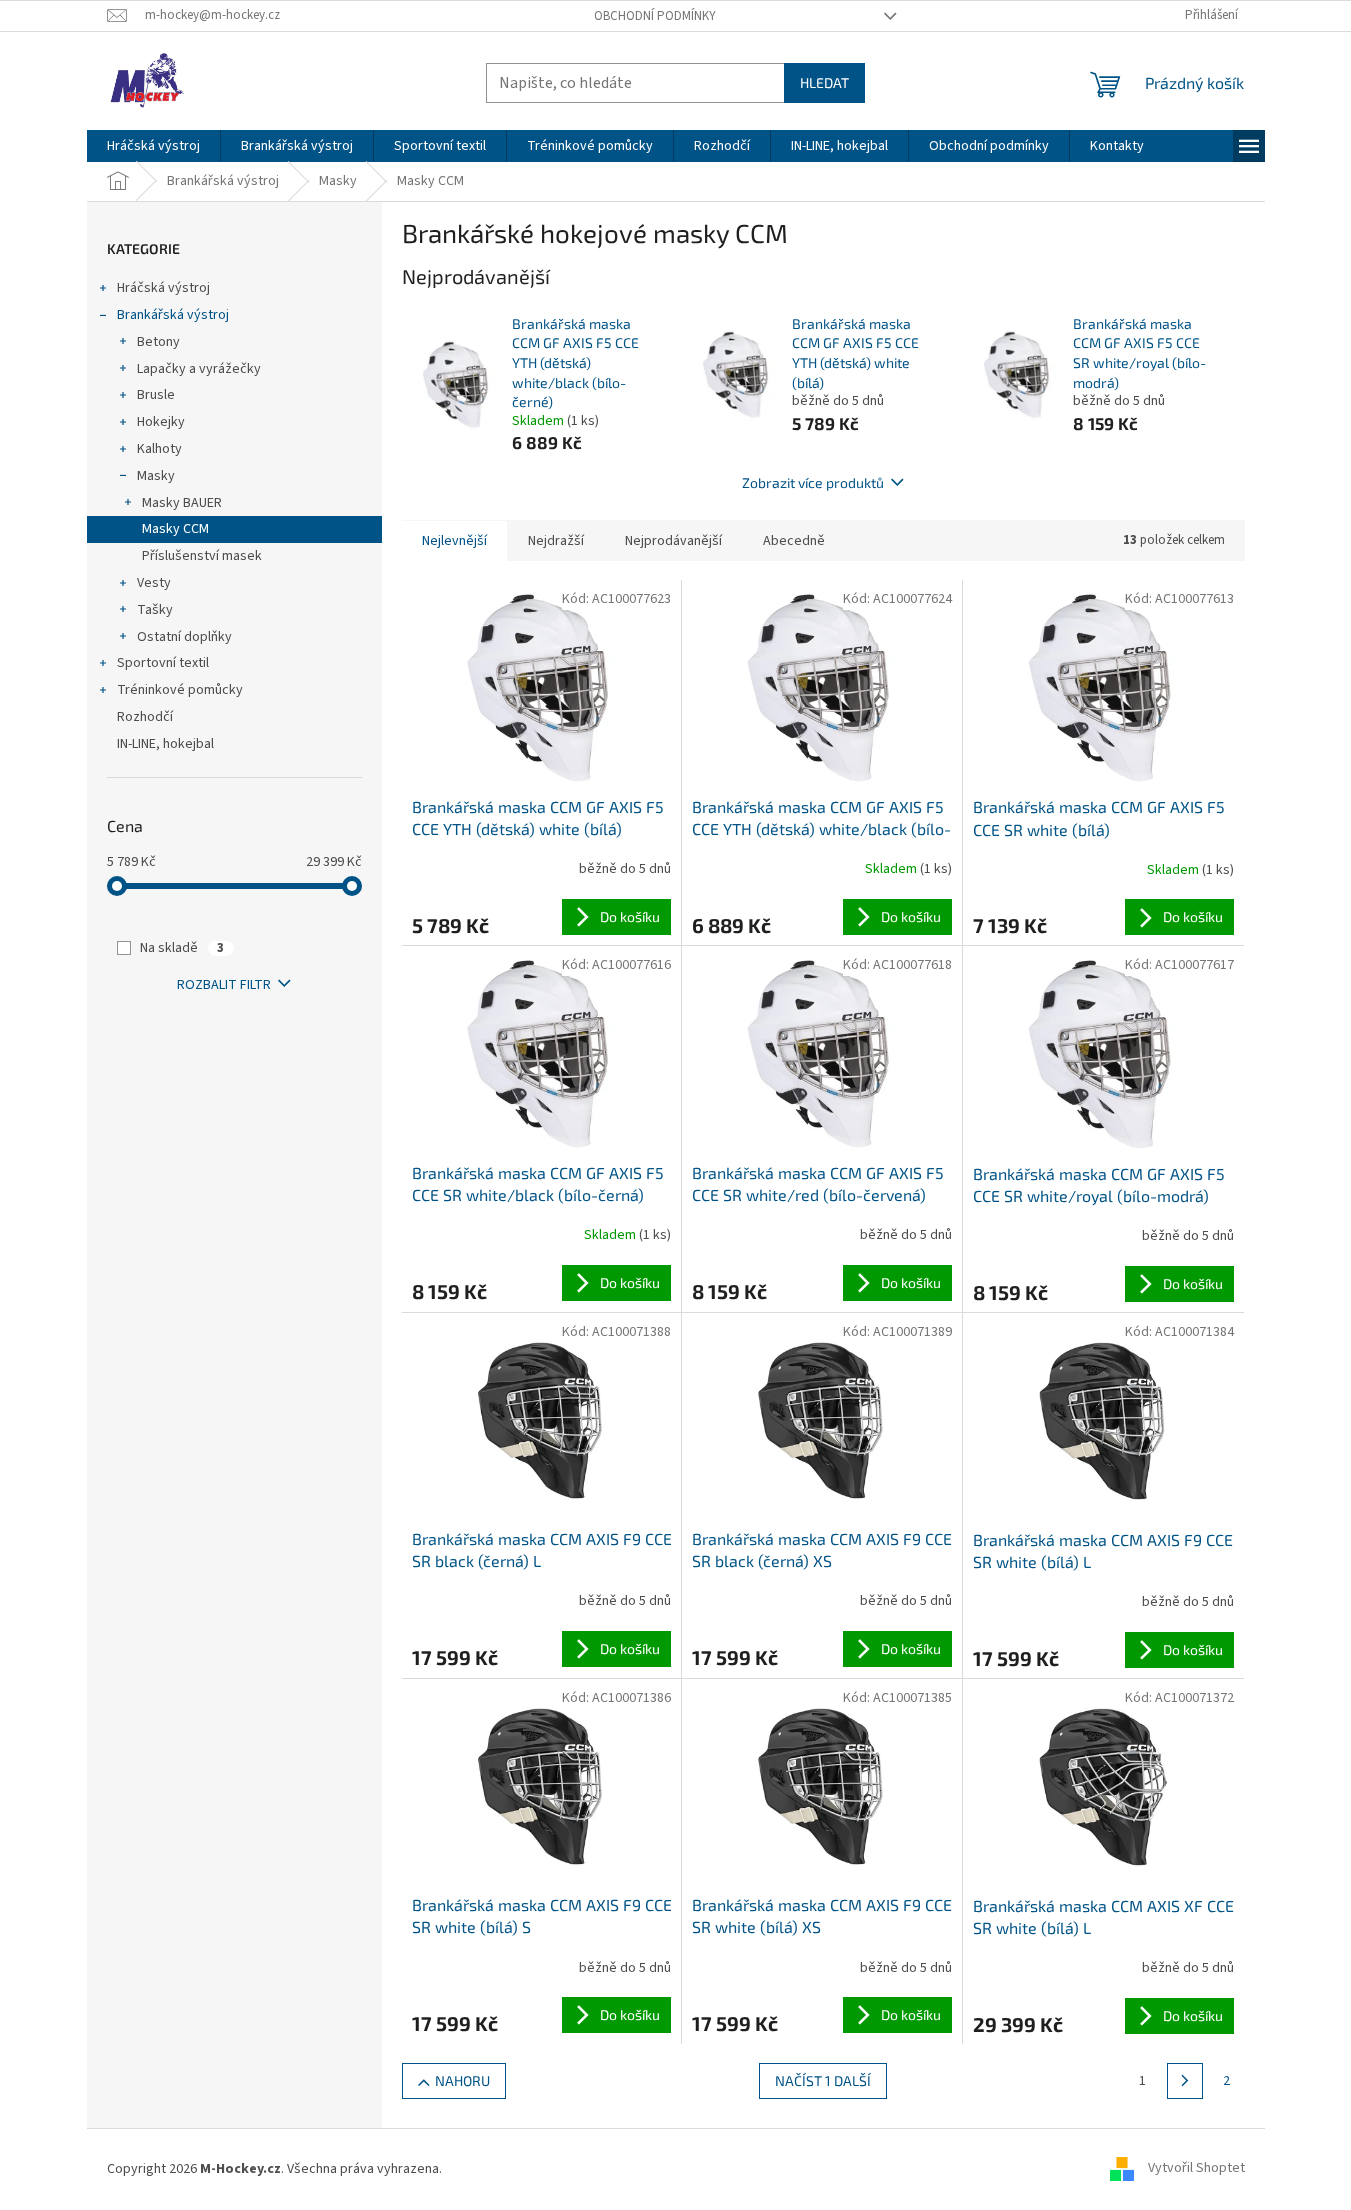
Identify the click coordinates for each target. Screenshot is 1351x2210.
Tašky (155, 610)
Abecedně (794, 541)
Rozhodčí (145, 717)
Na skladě (182, 948)
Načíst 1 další (823, 2080)
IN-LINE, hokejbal (165, 744)
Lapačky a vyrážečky (199, 369)
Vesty (154, 583)
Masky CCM (175, 529)
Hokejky (161, 422)
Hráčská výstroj (163, 288)
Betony (158, 342)
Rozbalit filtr (224, 985)
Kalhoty (159, 449)
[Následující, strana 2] (1185, 2081)
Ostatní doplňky (184, 637)
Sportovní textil (163, 663)
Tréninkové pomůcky (180, 690)
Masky (156, 476)
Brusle (156, 395)
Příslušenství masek (202, 556)
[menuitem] (153, 146)
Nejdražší (556, 541)
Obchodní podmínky (655, 16)
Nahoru (462, 2080)
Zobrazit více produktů (813, 482)
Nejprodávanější (673, 541)
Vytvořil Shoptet (1196, 2169)
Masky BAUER (182, 503)
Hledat (824, 82)
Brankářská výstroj (173, 315)
